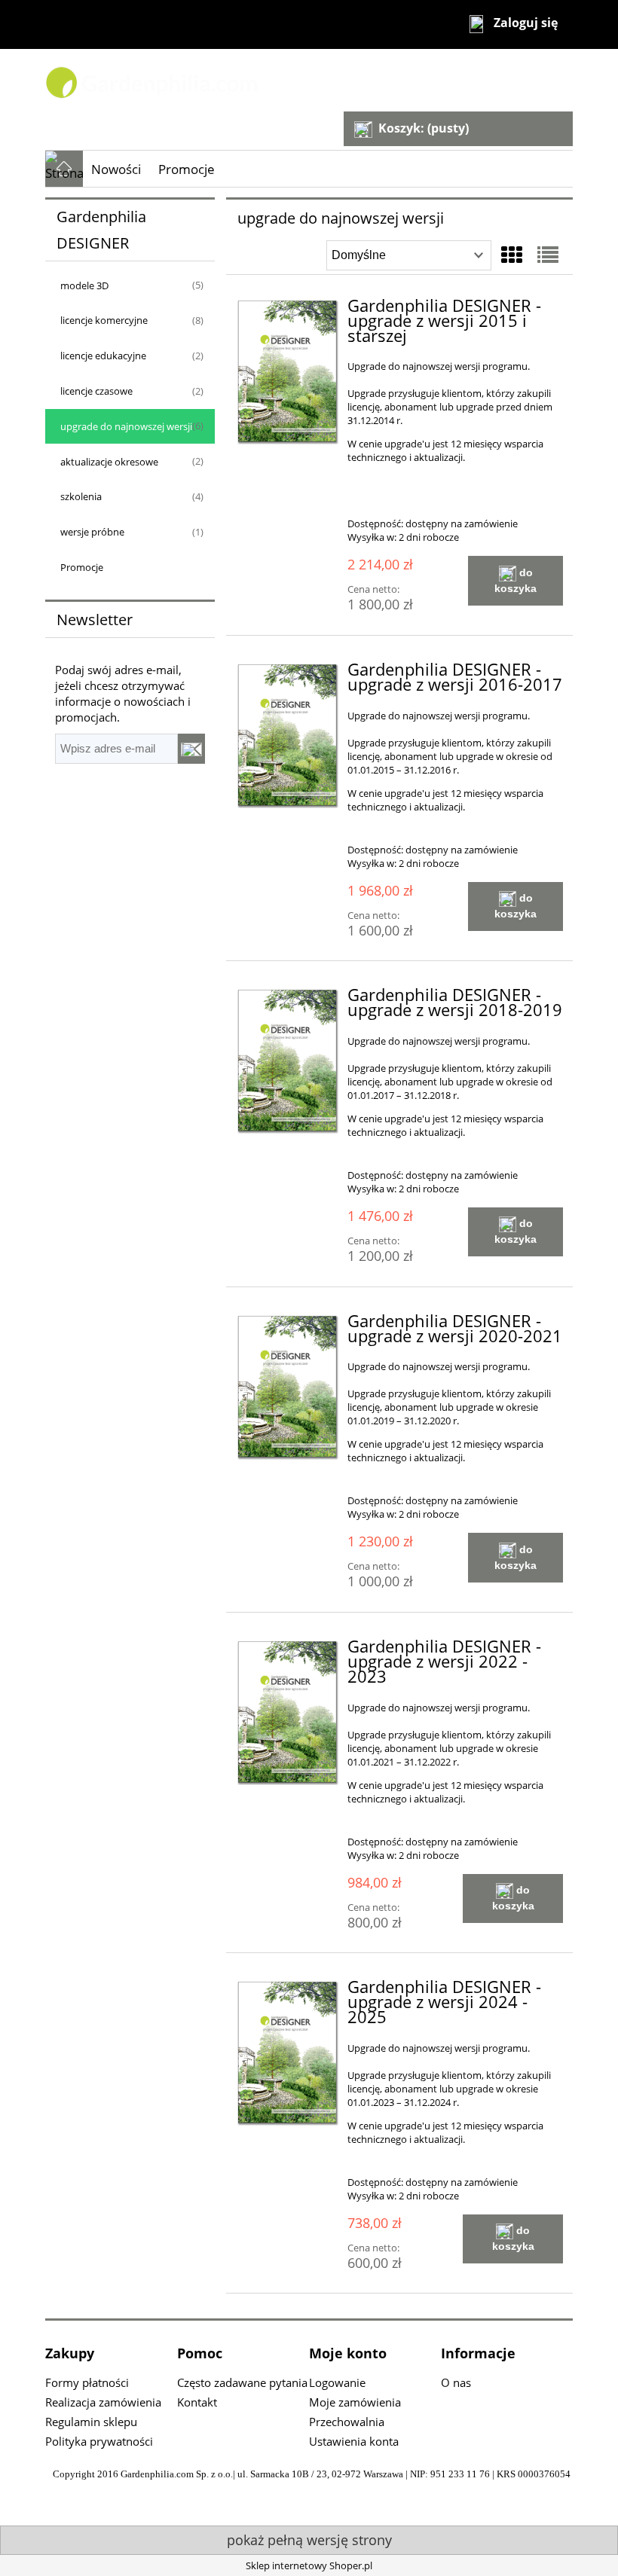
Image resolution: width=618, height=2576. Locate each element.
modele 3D (84, 285)
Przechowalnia (347, 2422)
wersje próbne (92, 532)
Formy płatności (87, 2382)
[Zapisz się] (191, 749)
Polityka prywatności (99, 2441)
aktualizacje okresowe (109, 462)
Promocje (82, 567)
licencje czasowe (96, 391)
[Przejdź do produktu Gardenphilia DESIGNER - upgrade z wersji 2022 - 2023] (288, 1712)
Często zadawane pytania (242, 2382)
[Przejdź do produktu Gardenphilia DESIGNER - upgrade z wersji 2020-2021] (288, 1387)
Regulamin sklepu (91, 2422)
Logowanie (337, 2382)
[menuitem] (116, 169)
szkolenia (81, 496)
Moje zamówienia (355, 2402)
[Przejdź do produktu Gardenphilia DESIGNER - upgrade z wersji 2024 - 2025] (288, 2053)
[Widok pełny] (548, 255)
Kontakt (197, 2402)
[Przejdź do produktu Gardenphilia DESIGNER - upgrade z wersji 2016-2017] (288, 736)
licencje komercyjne (104, 320)
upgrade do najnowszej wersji (126, 426)
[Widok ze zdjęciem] (512, 255)
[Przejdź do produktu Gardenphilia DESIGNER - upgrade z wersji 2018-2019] (288, 1061)
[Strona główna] (215, 81)
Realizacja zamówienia (103, 2402)
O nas (456, 2382)
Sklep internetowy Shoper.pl (309, 2565)
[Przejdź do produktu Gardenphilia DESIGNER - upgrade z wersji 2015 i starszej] (288, 372)
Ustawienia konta (354, 2441)
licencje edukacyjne (103, 356)
